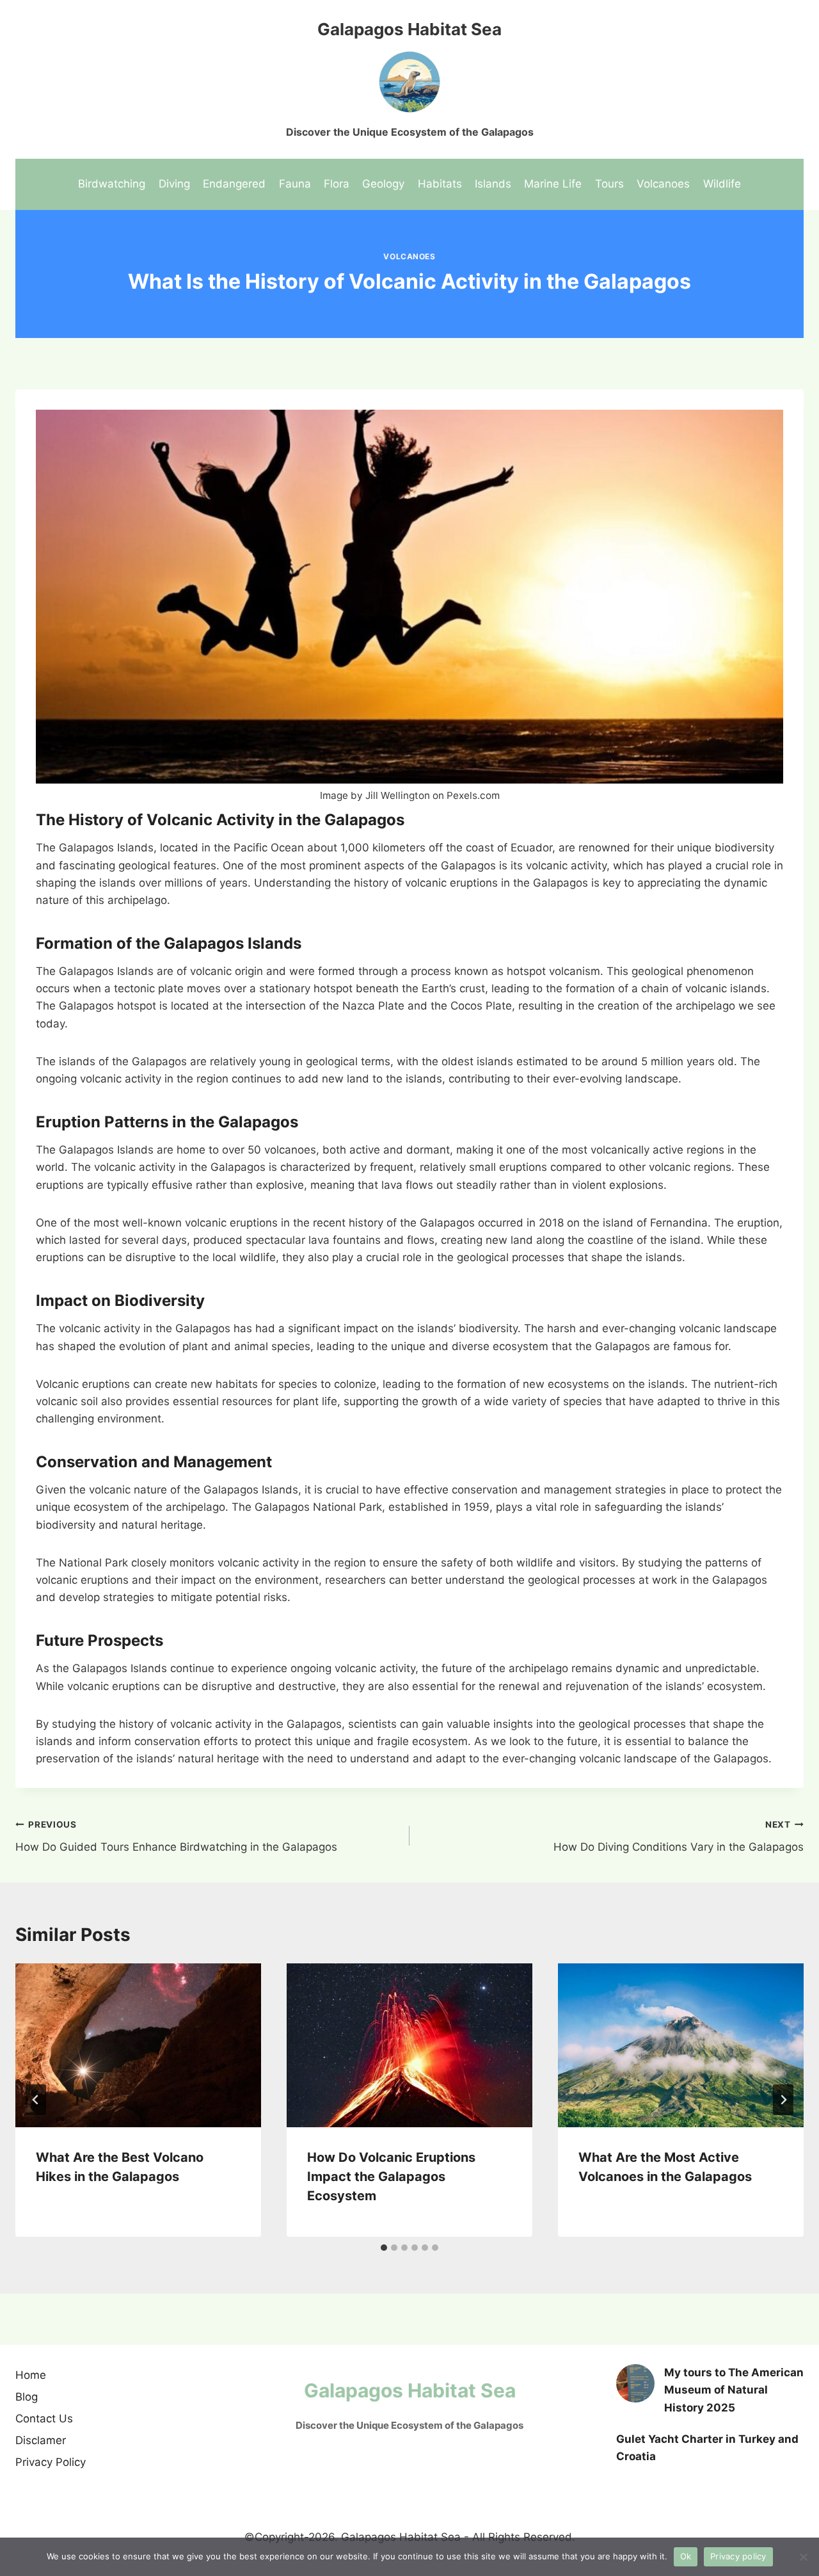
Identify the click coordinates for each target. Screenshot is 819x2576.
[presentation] (138, 2045)
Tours (609, 184)
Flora (337, 184)
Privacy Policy (51, 2462)
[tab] (384, 2248)
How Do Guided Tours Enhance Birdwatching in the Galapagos (176, 1836)
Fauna (295, 184)
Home (31, 2375)
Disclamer (41, 2440)
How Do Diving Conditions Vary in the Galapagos (679, 1836)
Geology (383, 184)
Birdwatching (112, 184)
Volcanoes (663, 184)
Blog (27, 2397)
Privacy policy (738, 2556)
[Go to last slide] (36, 2100)
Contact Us (44, 2419)
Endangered (234, 184)
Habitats (440, 184)
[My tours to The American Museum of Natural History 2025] (635, 2383)
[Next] (783, 2100)
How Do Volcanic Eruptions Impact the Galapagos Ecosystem (391, 2177)
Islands (493, 184)
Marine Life (553, 184)
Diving (174, 184)
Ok (686, 2556)
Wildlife (722, 184)
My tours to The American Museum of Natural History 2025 (734, 2390)
